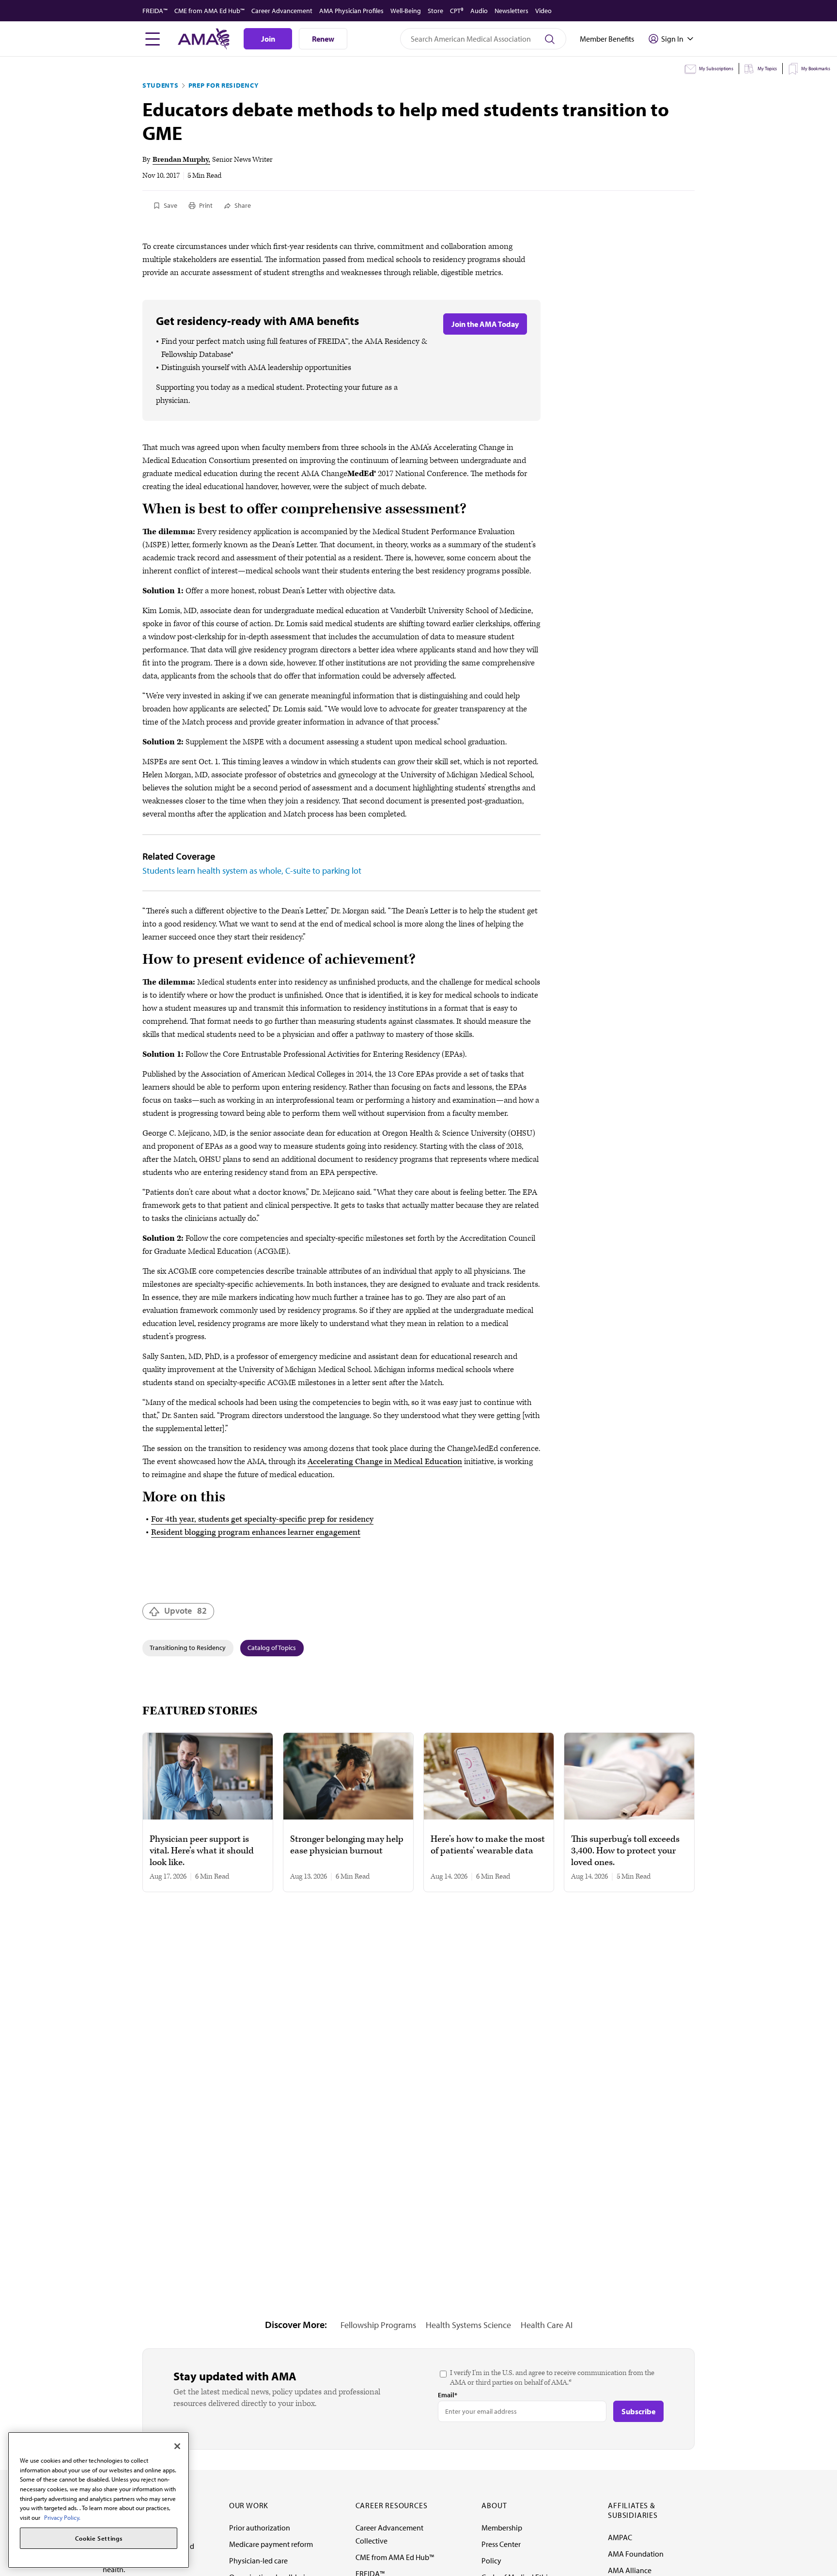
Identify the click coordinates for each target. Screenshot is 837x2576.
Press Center (501, 2544)
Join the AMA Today (485, 324)
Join (268, 39)
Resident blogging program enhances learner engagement (256, 1532)
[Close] (177, 2446)
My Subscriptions (716, 69)
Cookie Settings (99, 2538)
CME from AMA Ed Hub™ (209, 11)
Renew (323, 39)
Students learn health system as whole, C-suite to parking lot (252, 871)
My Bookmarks (816, 69)
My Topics (767, 69)
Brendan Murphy (180, 160)
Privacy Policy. (62, 2517)
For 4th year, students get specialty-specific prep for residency (262, 1519)
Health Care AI (547, 2325)
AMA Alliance (630, 2570)
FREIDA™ (155, 11)
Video (543, 11)
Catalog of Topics (272, 1648)
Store (435, 11)
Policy (491, 2561)
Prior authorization (260, 2528)
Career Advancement (282, 11)
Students (161, 85)
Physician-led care (258, 2561)
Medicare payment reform (271, 2544)
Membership (502, 2528)
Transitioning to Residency (188, 1648)
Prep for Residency (224, 85)
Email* (448, 2395)
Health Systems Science (468, 2325)
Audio (479, 11)
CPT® (457, 11)
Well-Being (406, 11)
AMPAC (620, 2537)
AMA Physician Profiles (351, 11)
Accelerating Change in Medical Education (385, 1462)
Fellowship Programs (378, 2325)
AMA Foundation (636, 2554)
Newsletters (511, 11)
